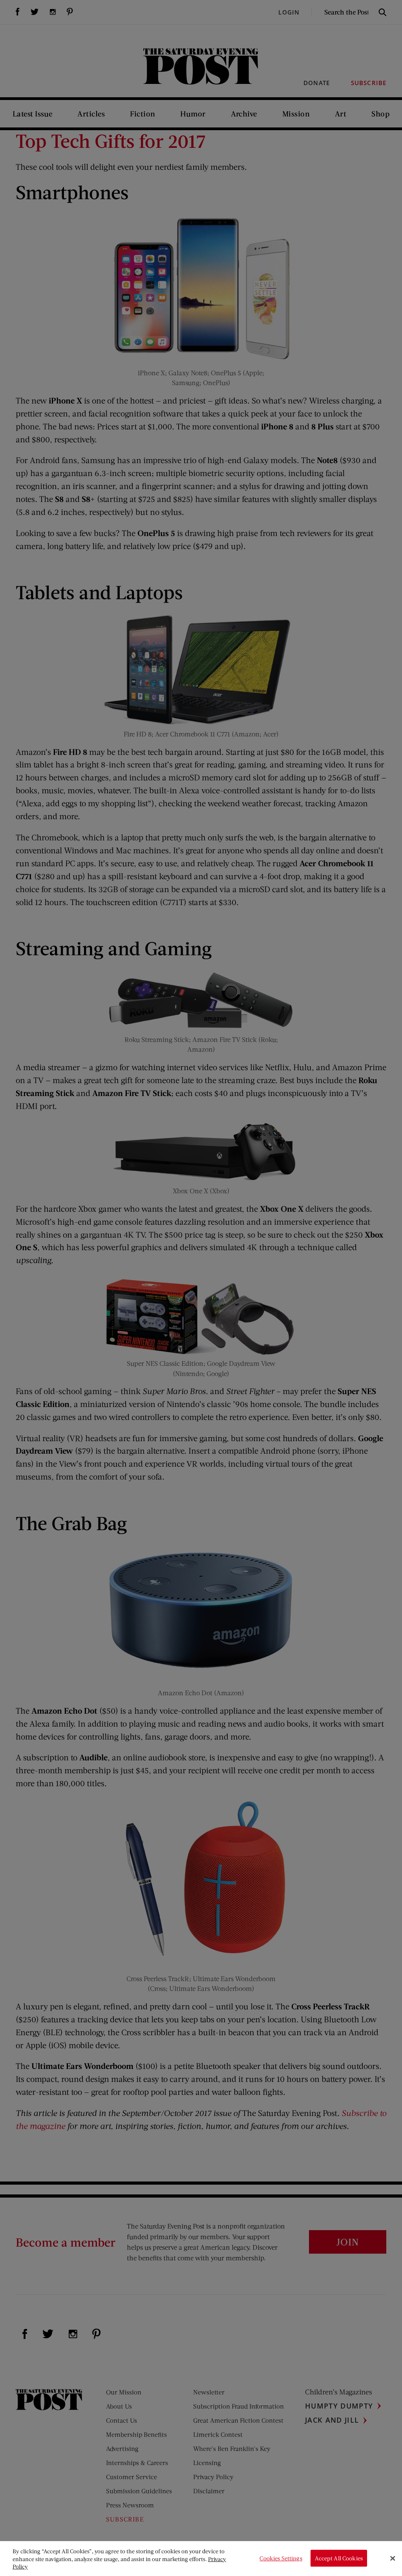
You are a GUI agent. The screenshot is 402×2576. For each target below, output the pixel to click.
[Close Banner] (393, 2558)
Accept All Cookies (339, 2558)
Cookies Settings (281, 2558)
